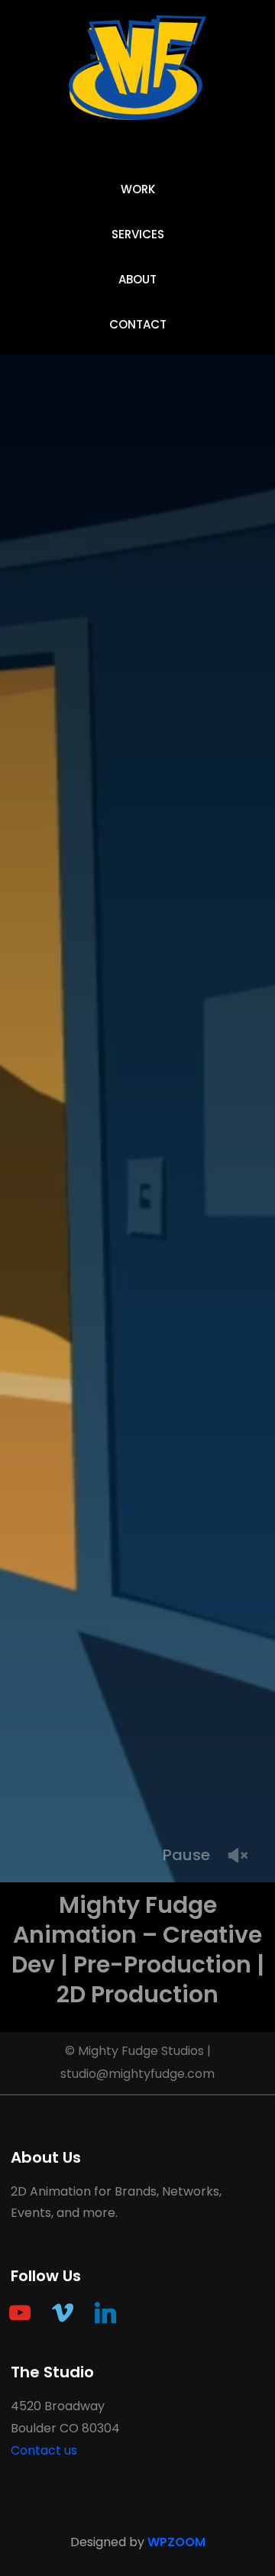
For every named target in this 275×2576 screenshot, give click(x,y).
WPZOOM (176, 2542)
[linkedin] (105, 2313)
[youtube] (20, 2313)
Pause (186, 1855)
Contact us (44, 2450)
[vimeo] (63, 2313)
